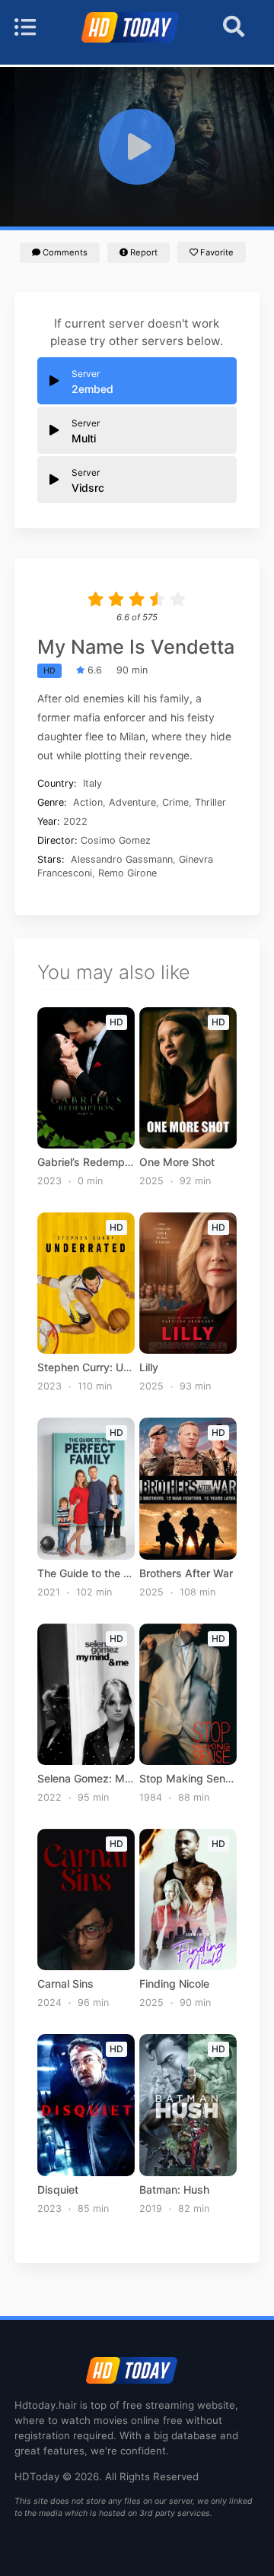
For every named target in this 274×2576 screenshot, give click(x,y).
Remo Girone (127, 873)
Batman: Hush (174, 2190)
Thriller (210, 802)
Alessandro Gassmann (122, 859)
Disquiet (58, 2190)
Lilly (149, 1367)
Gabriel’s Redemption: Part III (86, 1162)
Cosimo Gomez (116, 840)
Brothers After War (186, 1573)
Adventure (132, 802)
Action (88, 802)
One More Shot (177, 1162)
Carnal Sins (65, 1984)
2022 (75, 821)
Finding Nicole (174, 1984)
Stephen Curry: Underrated (86, 1367)
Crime (175, 802)
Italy (92, 783)
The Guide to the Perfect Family (86, 1573)
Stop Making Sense (188, 1779)
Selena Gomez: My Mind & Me (86, 1779)
